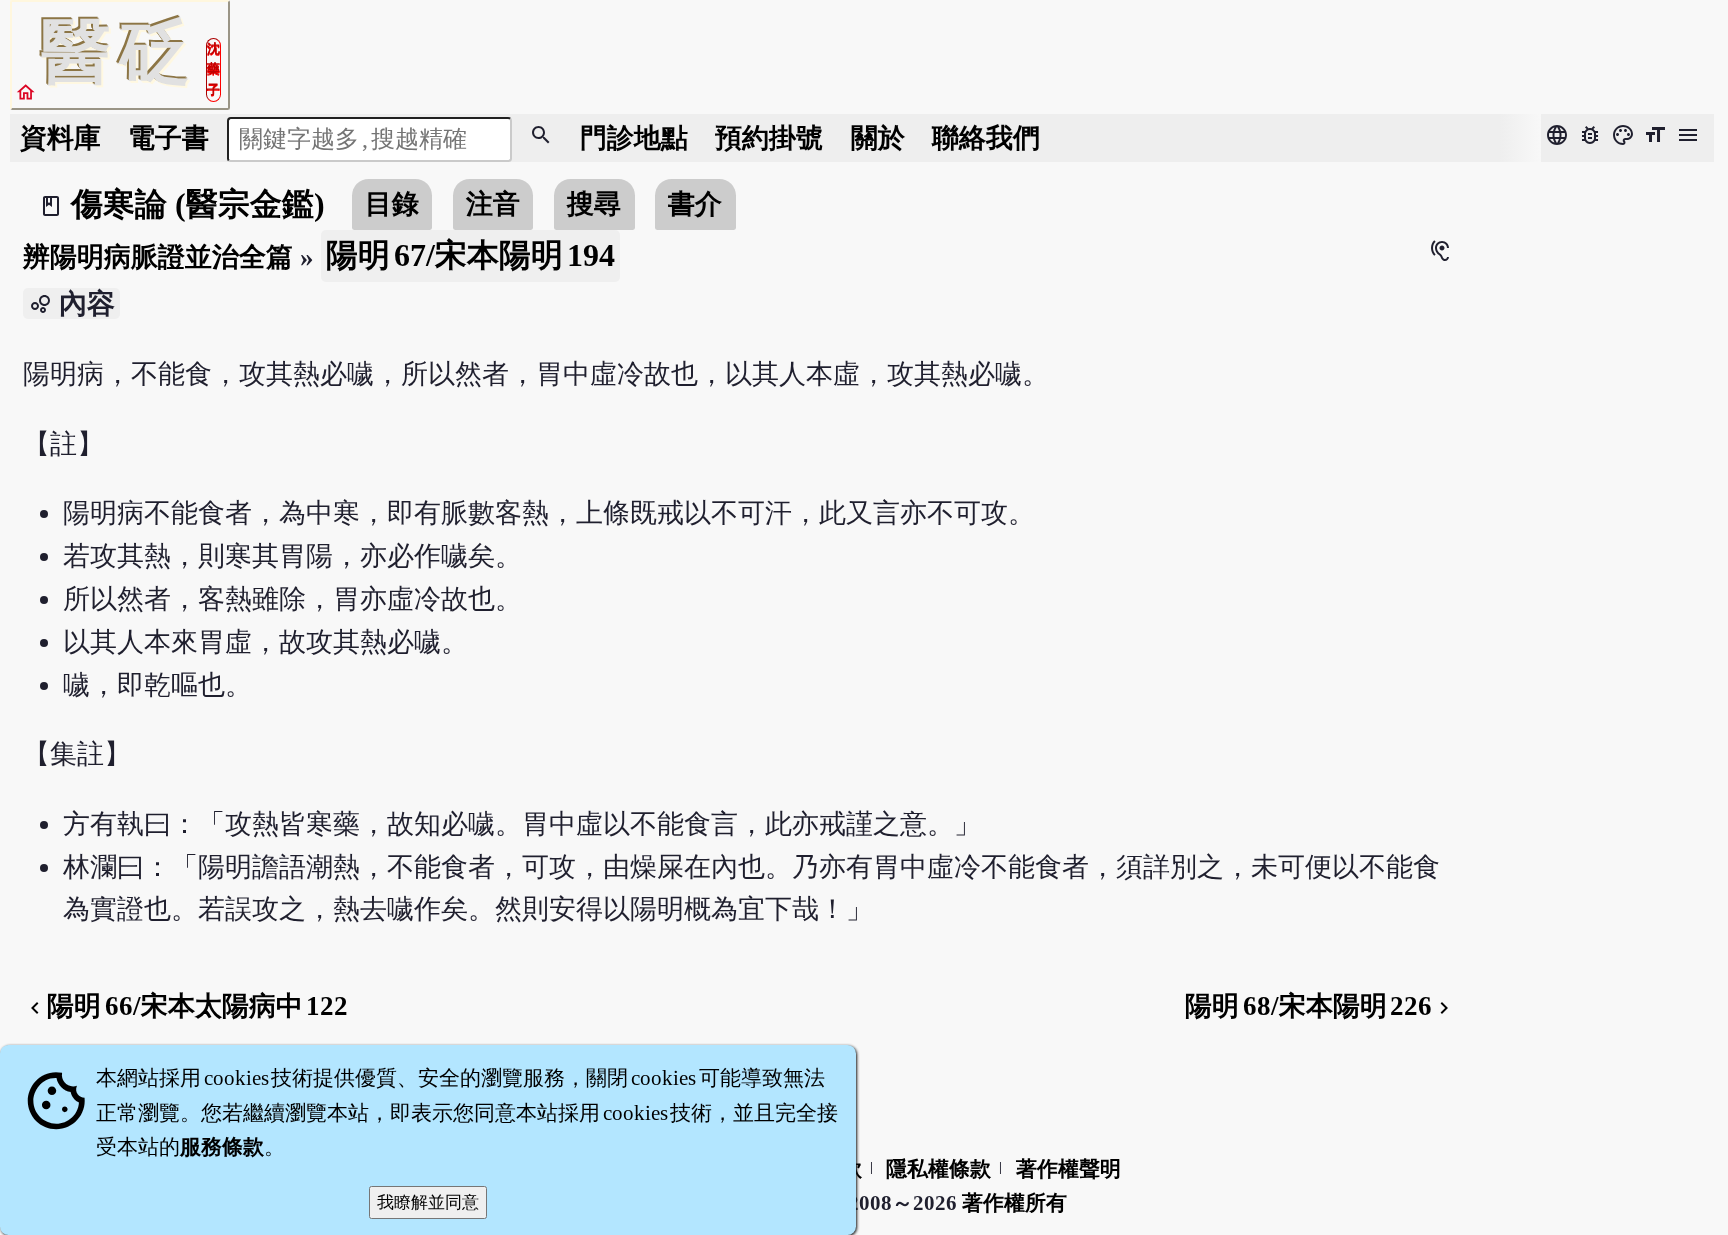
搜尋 (594, 204)
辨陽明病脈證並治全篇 (158, 257)
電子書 (168, 138)
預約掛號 (769, 138)
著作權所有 (1014, 1203)
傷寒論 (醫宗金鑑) (198, 204)
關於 (878, 138)
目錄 (392, 204)
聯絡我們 (986, 138)
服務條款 (222, 1147)
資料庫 (60, 138)
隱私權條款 (938, 1169)
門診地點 (634, 138)
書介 (695, 204)
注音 (493, 204)
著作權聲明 (1068, 1169)
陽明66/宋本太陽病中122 (185, 1006)
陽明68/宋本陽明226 (1320, 1006)
